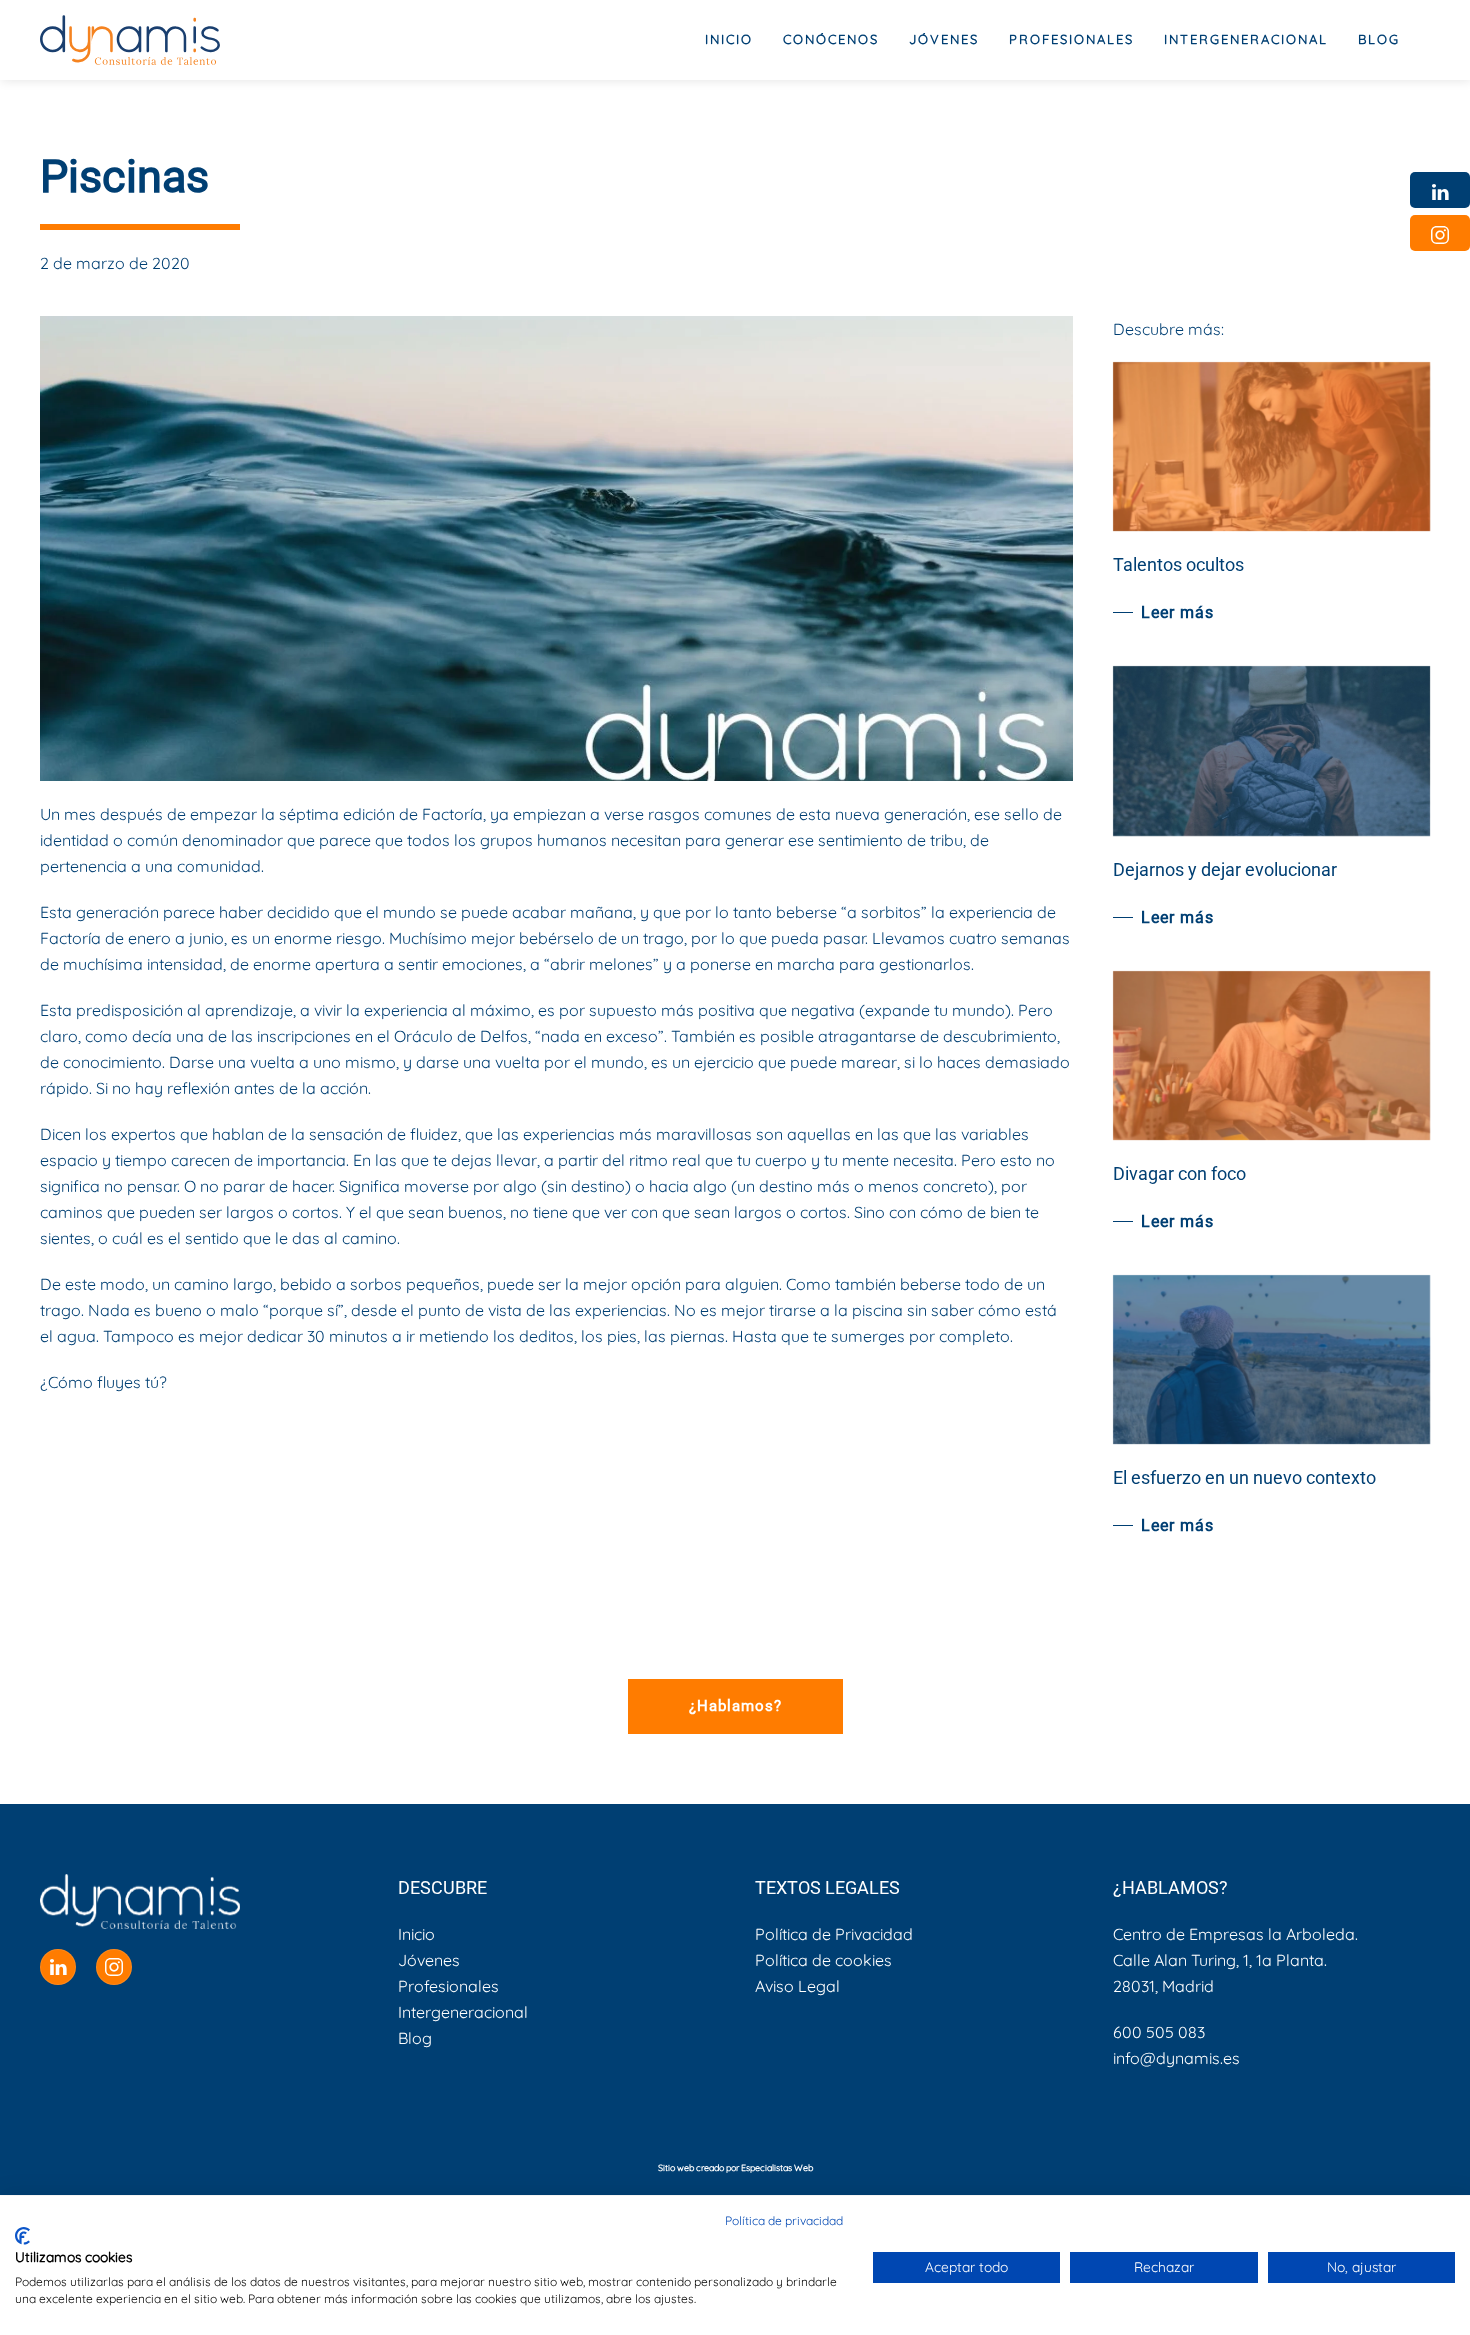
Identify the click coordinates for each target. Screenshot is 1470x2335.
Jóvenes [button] (944, 39)
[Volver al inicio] (130, 40)
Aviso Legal (797, 1986)
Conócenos (831, 39)
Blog (1379, 39)
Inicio (729, 39)
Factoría (452, 814)
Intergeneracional (463, 2012)
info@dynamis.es (1176, 2058)
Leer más (1177, 612)
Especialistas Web (777, 2167)
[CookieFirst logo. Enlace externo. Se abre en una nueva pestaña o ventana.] (22, 2236)
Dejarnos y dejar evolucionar (1225, 869)
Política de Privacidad (834, 1934)
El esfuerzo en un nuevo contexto (1244, 1477)
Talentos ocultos (1178, 564)
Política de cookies (823, 1960)
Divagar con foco (1179, 1173)
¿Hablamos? (735, 1706)
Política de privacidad (784, 2220)
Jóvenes (429, 1960)
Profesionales (448, 1986)
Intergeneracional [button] (1246, 39)
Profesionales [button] (1071, 39)
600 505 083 (1159, 2032)
